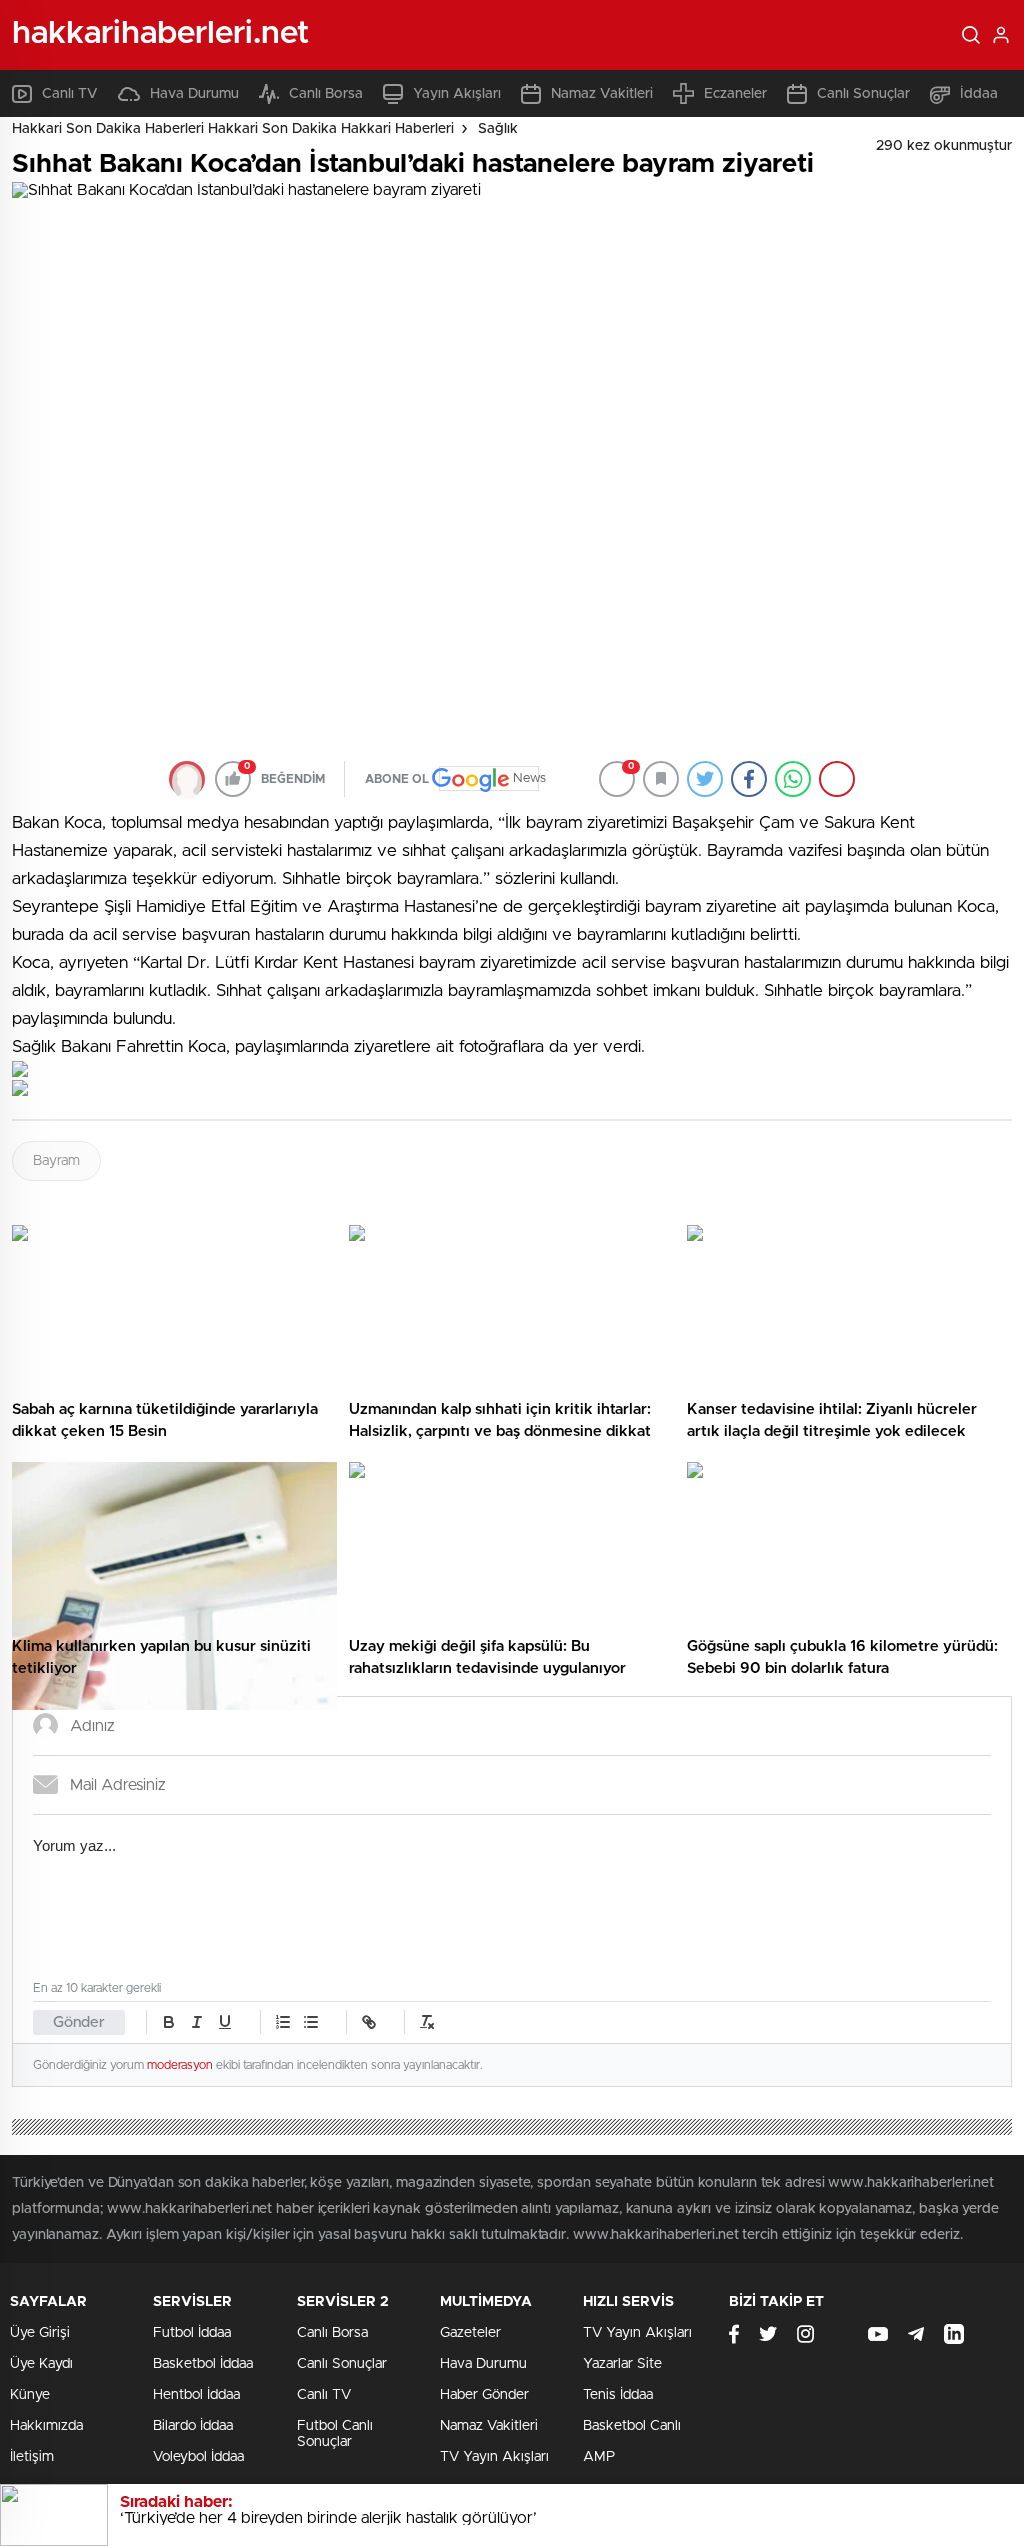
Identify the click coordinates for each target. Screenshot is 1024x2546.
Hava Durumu (194, 94)
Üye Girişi (40, 2333)
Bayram (56, 1161)
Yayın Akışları (457, 94)
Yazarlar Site (622, 2364)
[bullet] (311, 2022)
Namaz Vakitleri (602, 94)
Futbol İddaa (192, 2333)
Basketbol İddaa (203, 2364)
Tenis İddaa (618, 2395)
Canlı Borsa (326, 94)
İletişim (32, 2457)
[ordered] (283, 2022)
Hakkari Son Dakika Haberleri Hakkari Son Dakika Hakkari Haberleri (233, 129)
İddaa (979, 94)
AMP (599, 2457)
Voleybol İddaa (198, 2457)
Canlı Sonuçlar (863, 94)
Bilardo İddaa (193, 2426)
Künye (30, 2395)
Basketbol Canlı (632, 2426)
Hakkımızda (46, 2426)
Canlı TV (70, 94)
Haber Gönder (484, 2395)
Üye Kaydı (41, 2364)
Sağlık (498, 129)
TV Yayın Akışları (494, 2457)
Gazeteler (470, 2333)
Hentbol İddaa (196, 2395)
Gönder (79, 2022)
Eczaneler (735, 94)
